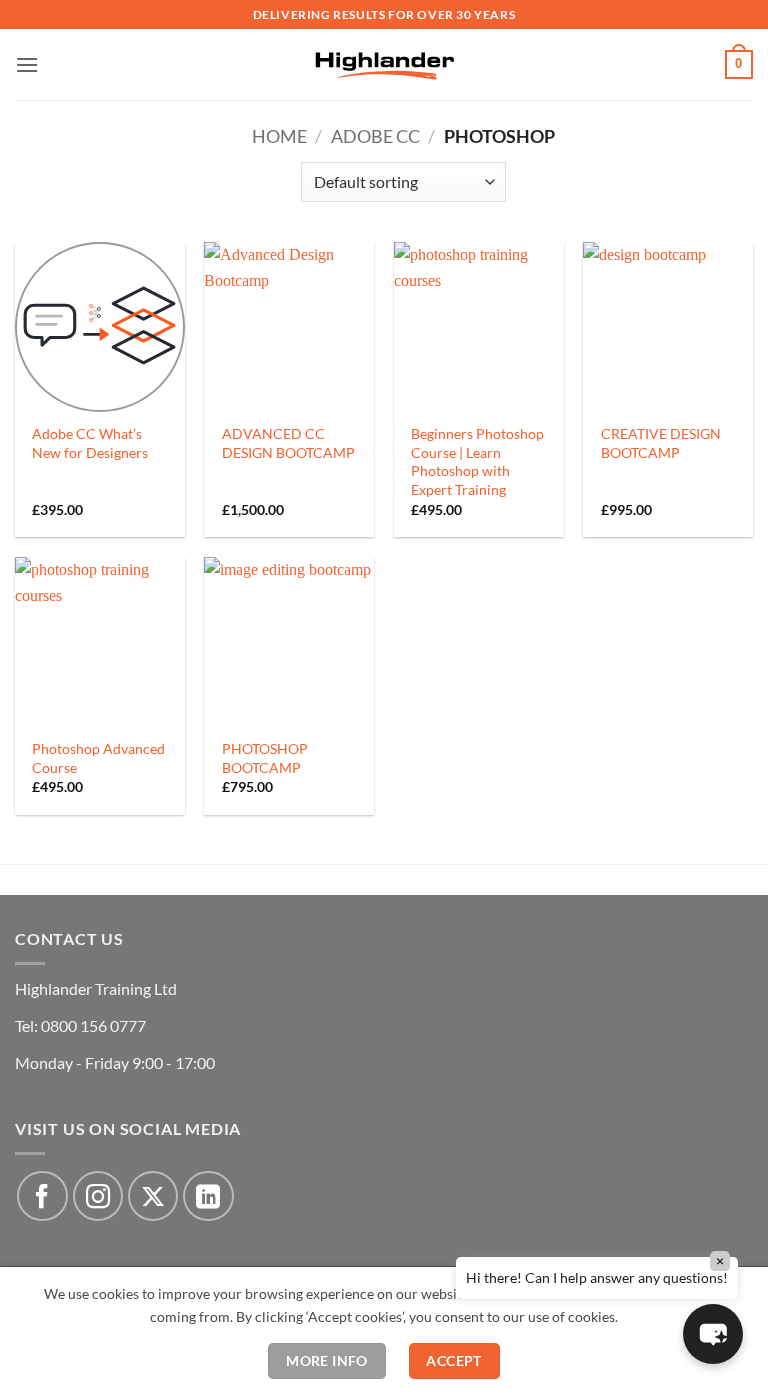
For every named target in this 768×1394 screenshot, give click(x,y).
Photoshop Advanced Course (98, 758)
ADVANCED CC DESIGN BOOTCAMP (288, 443)
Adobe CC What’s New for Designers (90, 443)
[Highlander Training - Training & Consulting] (384, 64)
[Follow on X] (153, 1196)
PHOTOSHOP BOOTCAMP (265, 758)
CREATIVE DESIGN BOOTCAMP (661, 443)
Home (279, 136)
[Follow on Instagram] (98, 1196)
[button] (27, 64)
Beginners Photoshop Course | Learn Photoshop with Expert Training (477, 461)
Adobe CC (375, 136)
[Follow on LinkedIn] (208, 1196)
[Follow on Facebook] (42, 1196)
